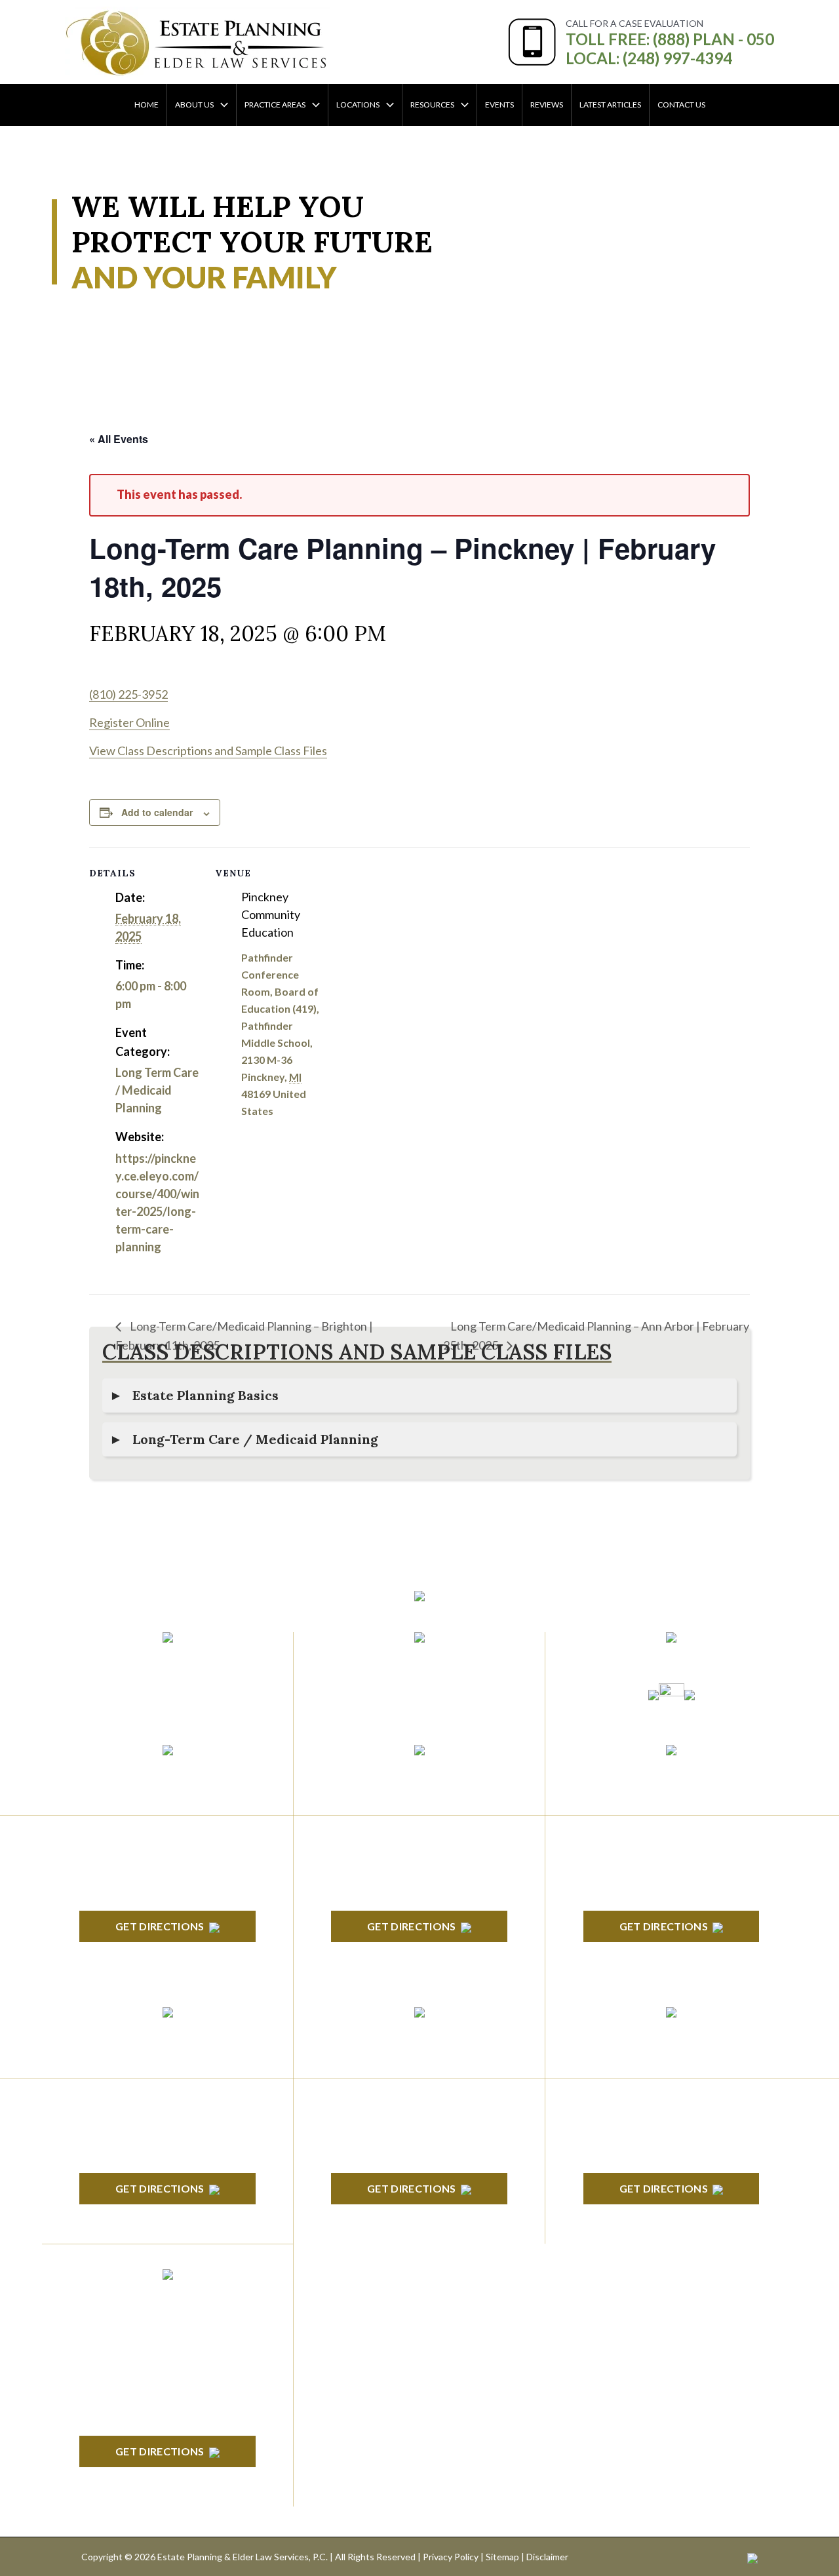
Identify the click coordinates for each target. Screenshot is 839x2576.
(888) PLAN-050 (150, 1660)
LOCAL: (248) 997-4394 (649, 58)
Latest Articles (610, 105)
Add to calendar (157, 812)
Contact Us (681, 105)
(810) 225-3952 (128, 694)
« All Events (119, 439)
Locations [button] (358, 105)
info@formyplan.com (419, 1660)
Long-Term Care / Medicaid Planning (255, 1439)
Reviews (547, 105)
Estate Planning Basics (205, 1395)
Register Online (129, 722)
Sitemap (502, 2557)
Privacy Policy (451, 2557)
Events (499, 105)
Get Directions (160, 1926)
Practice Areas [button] (275, 105)
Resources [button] (432, 105)
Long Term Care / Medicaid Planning (157, 1090)
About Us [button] (194, 105)
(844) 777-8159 (167, 1691)
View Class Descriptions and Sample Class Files (208, 751)
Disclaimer (547, 2557)
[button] (221, 105)
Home (146, 105)
